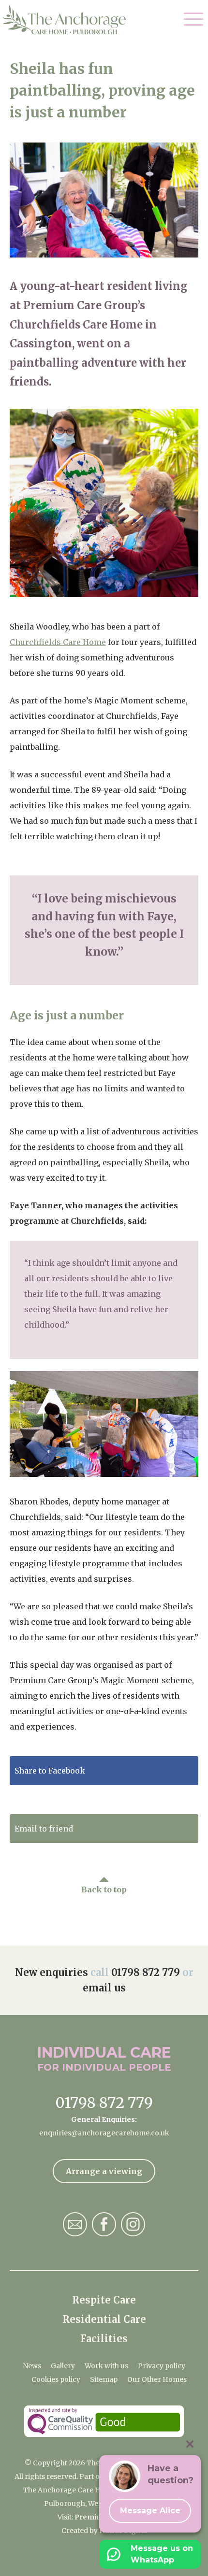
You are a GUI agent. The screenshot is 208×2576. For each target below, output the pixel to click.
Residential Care (104, 2319)
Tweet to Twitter (47, 1800)
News (32, 2366)
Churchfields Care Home (58, 642)
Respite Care (104, 2300)
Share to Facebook (50, 1771)
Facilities (104, 2339)
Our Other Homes (157, 2379)
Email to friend (44, 1829)
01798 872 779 (146, 1972)
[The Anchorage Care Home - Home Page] (64, 20)
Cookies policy (56, 2379)
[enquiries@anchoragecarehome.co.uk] (75, 2224)
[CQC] (104, 2421)
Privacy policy (162, 2366)
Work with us (106, 2366)
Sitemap (104, 2379)
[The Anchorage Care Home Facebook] (104, 2224)
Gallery (63, 2366)
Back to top (104, 1889)
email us (104, 1988)
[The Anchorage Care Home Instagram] (133, 2224)
